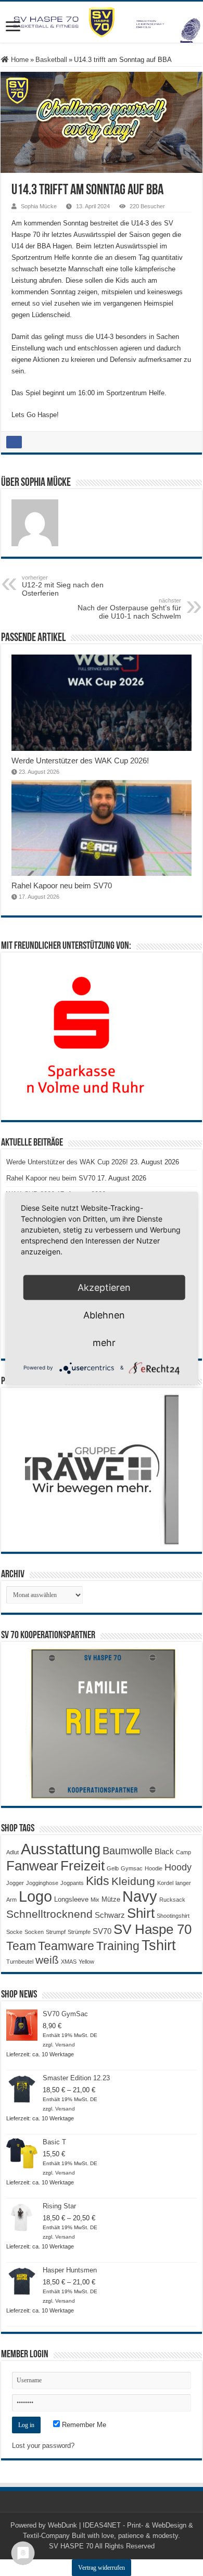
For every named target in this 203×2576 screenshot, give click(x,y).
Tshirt (159, 1945)
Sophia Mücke (39, 206)
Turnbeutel (20, 1962)
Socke (14, 1932)
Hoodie (154, 1868)
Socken (34, 1932)
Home (19, 60)
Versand (65, 2045)
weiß (47, 1960)
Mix (95, 1900)
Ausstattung (61, 1849)
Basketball (51, 60)
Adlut (12, 1852)
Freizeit (83, 1866)
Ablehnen (104, 1315)
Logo (35, 1896)
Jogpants (72, 1883)
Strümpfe (79, 1932)
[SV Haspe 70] (102, 22)
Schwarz (110, 1915)
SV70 (102, 1931)
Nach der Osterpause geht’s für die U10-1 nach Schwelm (129, 609)
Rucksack (172, 1900)
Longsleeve (71, 1899)
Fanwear (32, 1866)
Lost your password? (43, 2446)
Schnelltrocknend (49, 1914)
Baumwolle (128, 1851)
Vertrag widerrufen (102, 2568)
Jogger (15, 1883)
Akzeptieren (104, 1287)
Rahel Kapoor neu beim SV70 (62, 885)
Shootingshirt (173, 1916)
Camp (183, 1852)
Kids (98, 1881)
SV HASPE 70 (71, 2546)
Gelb (113, 1868)
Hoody (178, 1867)
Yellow (86, 1962)
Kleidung (133, 1881)
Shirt (141, 1913)
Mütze (111, 1899)
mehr (104, 1342)
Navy (140, 1896)
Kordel (165, 1883)
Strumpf (56, 1932)
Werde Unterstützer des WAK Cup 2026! (80, 761)
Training (118, 1946)
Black (164, 1851)
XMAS (69, 1962)
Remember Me (83, 2425)
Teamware (66, 1946)
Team (21, 1946)
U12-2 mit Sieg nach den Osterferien (63, 586)
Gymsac (132, 1868)
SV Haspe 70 (153, 1929)
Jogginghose (42, 1883)
